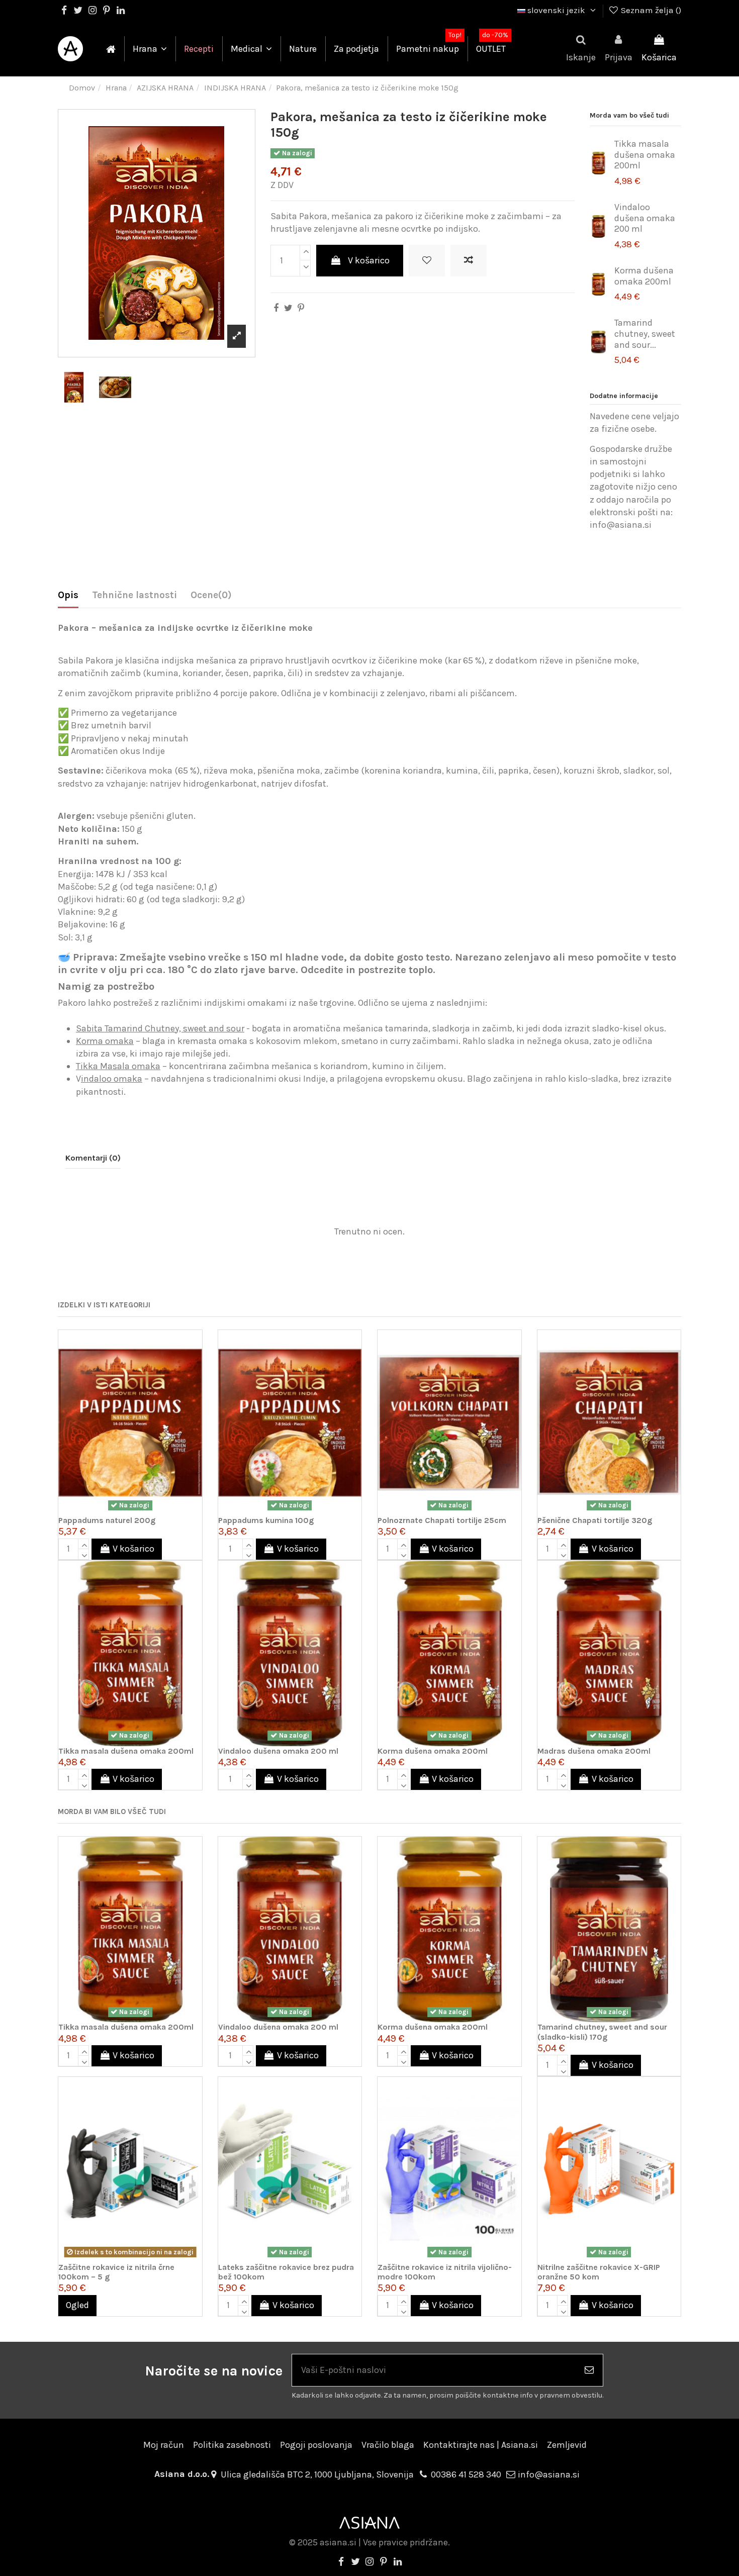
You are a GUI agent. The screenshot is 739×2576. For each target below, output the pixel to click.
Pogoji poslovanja (316, 2445)
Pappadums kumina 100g (266, 1520)
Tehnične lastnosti (134, 595)
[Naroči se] (589, 2370)
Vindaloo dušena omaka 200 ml (645, 218)
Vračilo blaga (388, 2445)
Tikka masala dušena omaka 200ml (645, 155)
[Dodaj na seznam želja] (427, 261)
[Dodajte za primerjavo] (469, 261)
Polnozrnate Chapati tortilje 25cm (442, 1520)
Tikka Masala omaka (118, 1066)
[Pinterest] (301, 308)
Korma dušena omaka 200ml (644, 276)
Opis (68, 595)
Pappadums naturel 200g (107, 1520)
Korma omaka (105, 1041)
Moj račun (164, 2445)
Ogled (77, 2305)
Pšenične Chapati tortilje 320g (595, 1520)
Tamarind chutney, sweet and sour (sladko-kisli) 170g (602, 2032)
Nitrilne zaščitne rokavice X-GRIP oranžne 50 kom (599, 2272)
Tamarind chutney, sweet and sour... (645, 333)
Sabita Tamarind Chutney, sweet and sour (160, 1028)
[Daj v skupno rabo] (276, 308)
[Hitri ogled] (194, 1387)
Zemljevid (567, 2445)
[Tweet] (288, 308)
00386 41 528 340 (466, 2474)
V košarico (369, 260)
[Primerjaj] (194, 1367)
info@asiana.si (549, 2474)
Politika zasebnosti (232, 2445)
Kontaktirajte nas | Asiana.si (481, 2445)
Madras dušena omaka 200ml (594, 1751)
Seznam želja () (650, 10)
